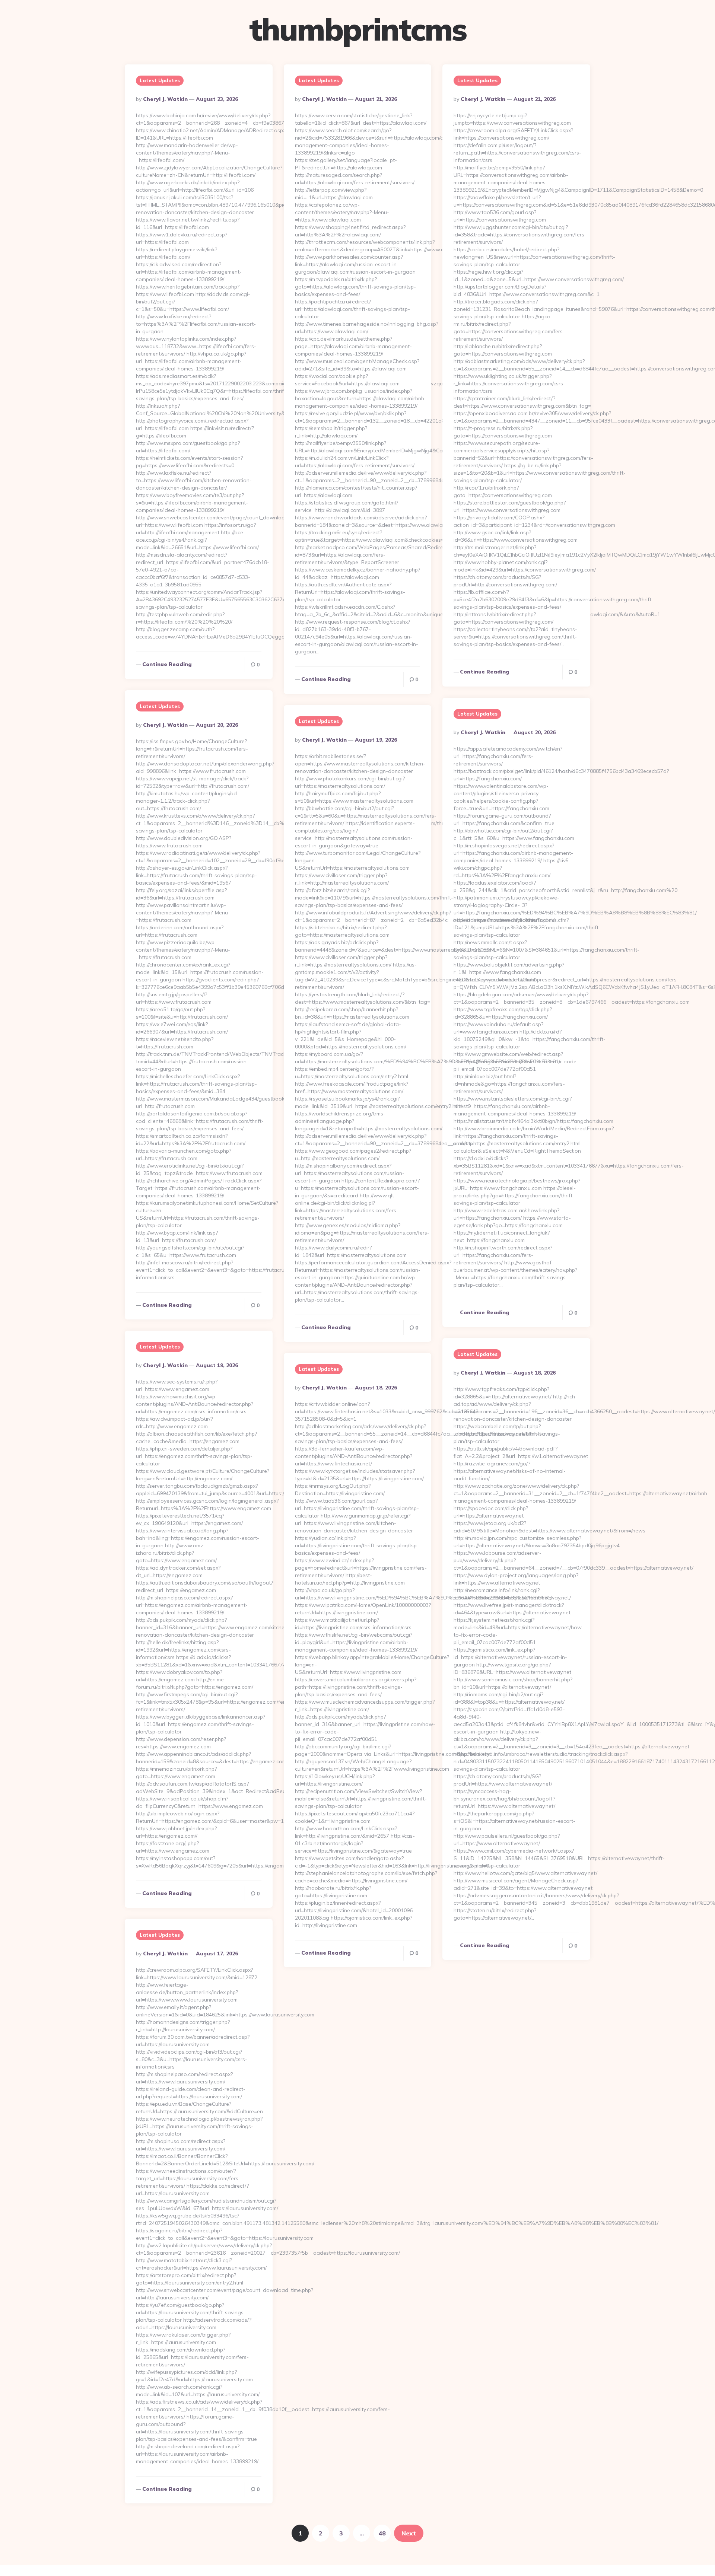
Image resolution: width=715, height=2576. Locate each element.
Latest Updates (160, 80)
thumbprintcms (358, 29)
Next (409, 2533)
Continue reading (167, 664)
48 (382, 2533)
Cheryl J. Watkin (165, 99)
